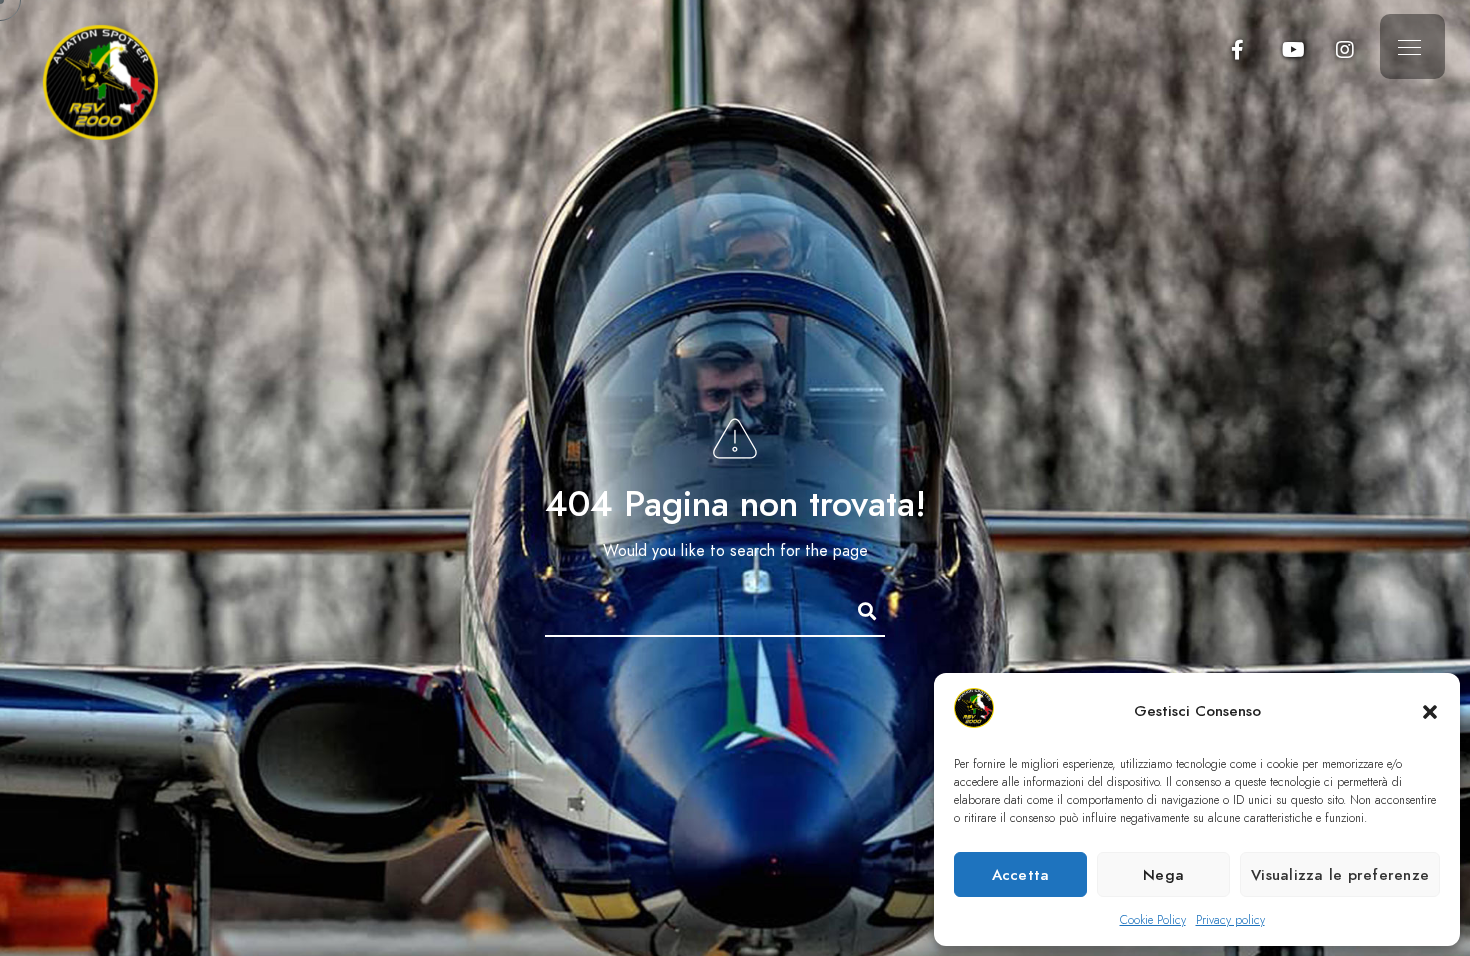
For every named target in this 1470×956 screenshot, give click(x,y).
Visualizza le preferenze (1340, 875)
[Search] (858, 608)
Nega (1163, 875)
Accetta (1021, 875)
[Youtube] (1292, 50)
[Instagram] (1345, 50)
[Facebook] (1238, 50)
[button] (1430, 712)
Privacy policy (1230, 920)
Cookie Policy (1153, 920)
